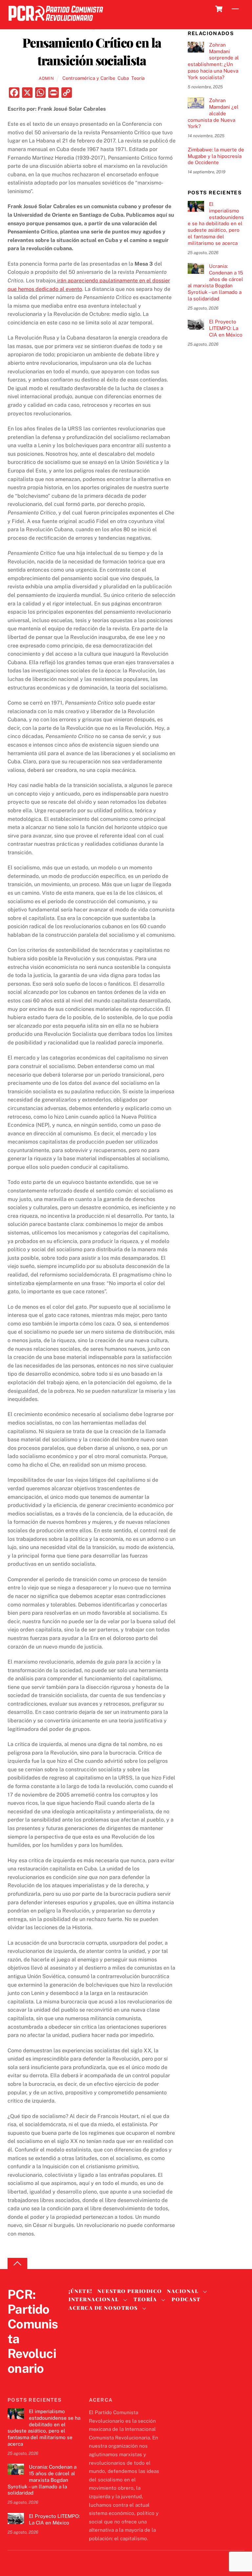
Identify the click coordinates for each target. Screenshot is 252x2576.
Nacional (183, 2291)
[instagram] (46, 2382)
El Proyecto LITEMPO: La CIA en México (226, 328)
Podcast (186, 2299)
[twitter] (14, 2382)
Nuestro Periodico (130, 2291)
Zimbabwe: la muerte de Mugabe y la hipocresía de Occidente (216, 156)
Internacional (94, 2299)
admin (46, 78)
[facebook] (30, 2382)
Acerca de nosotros (103, 2308)
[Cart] (219, 9)
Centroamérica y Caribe (89, 78)
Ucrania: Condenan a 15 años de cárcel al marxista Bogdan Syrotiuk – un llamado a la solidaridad (215, 282)
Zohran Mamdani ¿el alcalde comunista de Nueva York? (213, 113)
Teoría (138, 78)
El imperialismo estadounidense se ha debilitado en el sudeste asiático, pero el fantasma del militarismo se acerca (216, 224)
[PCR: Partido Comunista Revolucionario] (56, 23)
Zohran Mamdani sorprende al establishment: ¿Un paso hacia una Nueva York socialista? (213, 61)
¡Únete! (81, 2291)
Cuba (123, 78)
